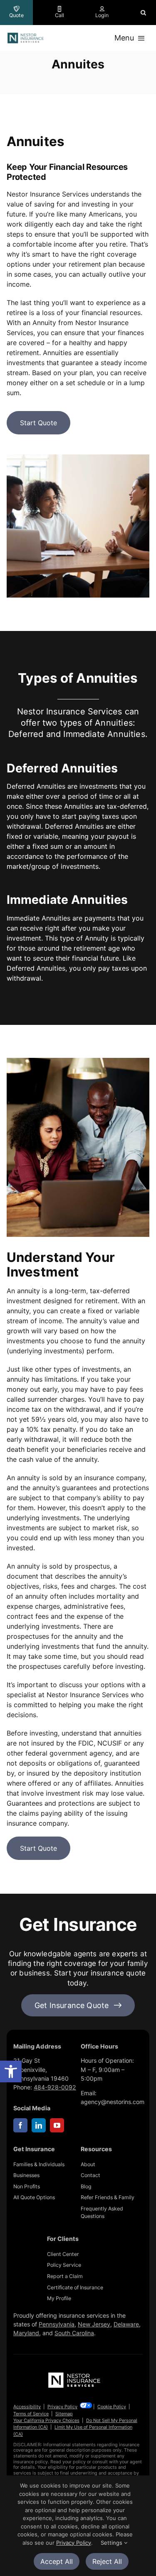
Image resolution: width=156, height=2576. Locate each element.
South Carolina (74, 2333)
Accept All (57, 2561)
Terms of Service (31, 2414)
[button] (11, 2071)
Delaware (126, 2324)
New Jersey (94, 2324)
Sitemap (64, 2414)
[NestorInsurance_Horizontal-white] (75, 2374)
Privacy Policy (62, 2407)
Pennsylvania (57, 2324)
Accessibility (27, 2407)
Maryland (26, 2333)
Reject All (107, 2561)
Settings (112, 2543)
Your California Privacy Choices (46, 2420)
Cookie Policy (112, 2407)
